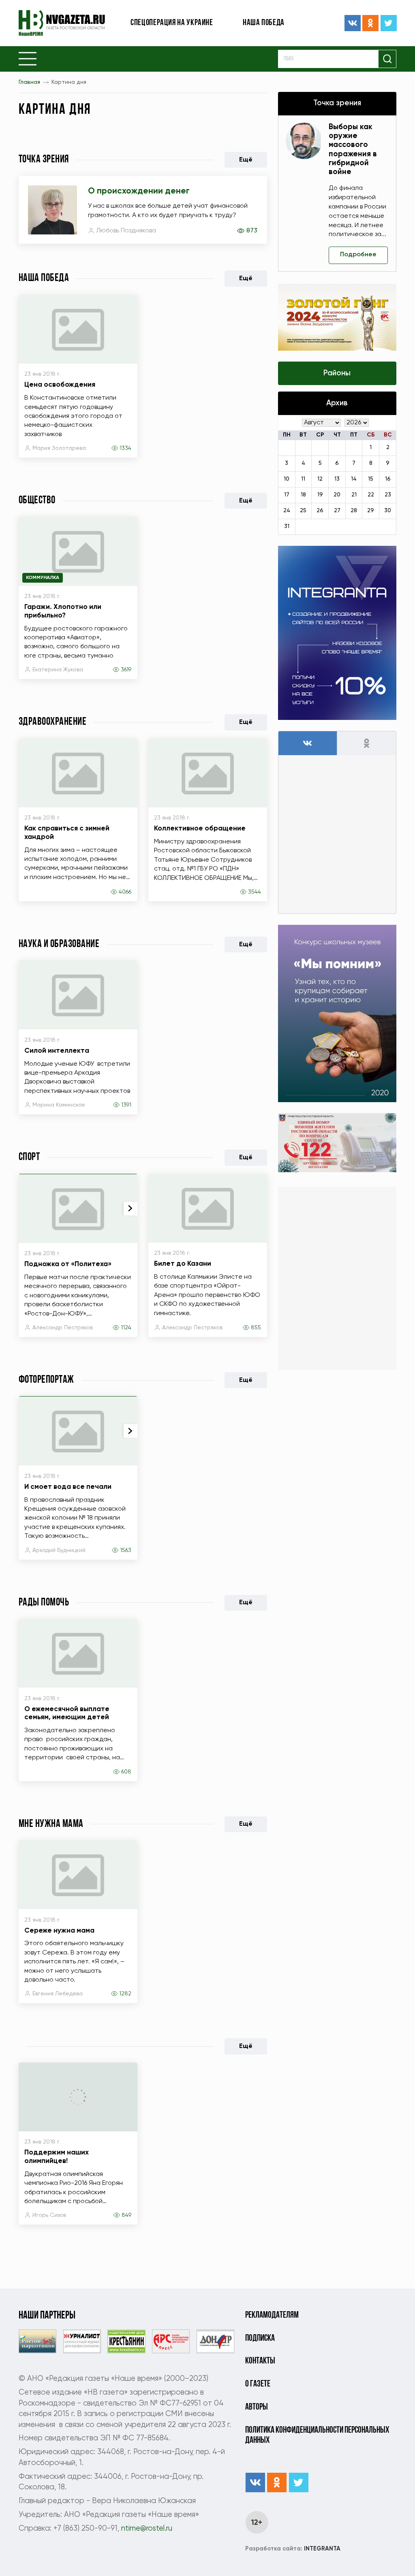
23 (388, 495)
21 (354, 495)
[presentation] (130, 1209)
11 (303, 479)
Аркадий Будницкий (59, 1550)
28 (354, 511)
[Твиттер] (389, 23)
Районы (337, 373)
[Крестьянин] (126, 2341)
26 (320, 511)
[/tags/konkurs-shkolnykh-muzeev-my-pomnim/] (337, 1013)
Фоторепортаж (46, 1380)
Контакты (260, 2361)
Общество (37, 501)
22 (371, 495)
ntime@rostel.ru (147, 2529)
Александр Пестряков (63, 1328)
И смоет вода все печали (68, 1487)
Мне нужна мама (51, 1824)
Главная (29, 82)
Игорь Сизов (49, 2215)
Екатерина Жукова (58, 670)
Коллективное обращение (200, 829)
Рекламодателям (272, 2315)
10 (287, 479)
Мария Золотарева (59, 448)
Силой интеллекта (57, 1051)
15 (371, 479)
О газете (258, 2384)
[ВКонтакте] (353, 23)
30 (388, 511)
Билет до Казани (183, 1264)
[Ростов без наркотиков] (37, 2341)
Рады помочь (44, 1603)
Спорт (29, 1157)
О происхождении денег (139, 191)
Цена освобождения (60, 385)
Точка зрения (44, 160)
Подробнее (358, 255)
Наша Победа (44, 278)
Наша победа (264, 23)
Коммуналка (43, 578)
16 (388, 479)
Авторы (257, 2407)
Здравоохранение (53, 722)
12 (320, 479)
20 (337, 495)
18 (303, 495)
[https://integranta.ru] (337, 633)
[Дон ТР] (215, 2341)
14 (354, 479)
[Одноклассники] (370, 23)
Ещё (246, 160)
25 (303, 511)
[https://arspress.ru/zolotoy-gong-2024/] (337, 317)
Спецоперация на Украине (172, 23)
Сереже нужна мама (59, 1931)
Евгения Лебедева (58, 1994)
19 (320, 495)
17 (287, 495)
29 (371, 511)
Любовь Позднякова (126, 231)
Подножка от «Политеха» (68, 1264)
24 (287, 511)
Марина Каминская (59, 1105)
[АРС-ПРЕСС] (171, 2341)
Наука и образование (59, 944)
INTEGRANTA (293, 2549)
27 (337, 511)
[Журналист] (82, 2341)
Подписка (260, 2339)
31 (287, 526)
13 (337, 479)
